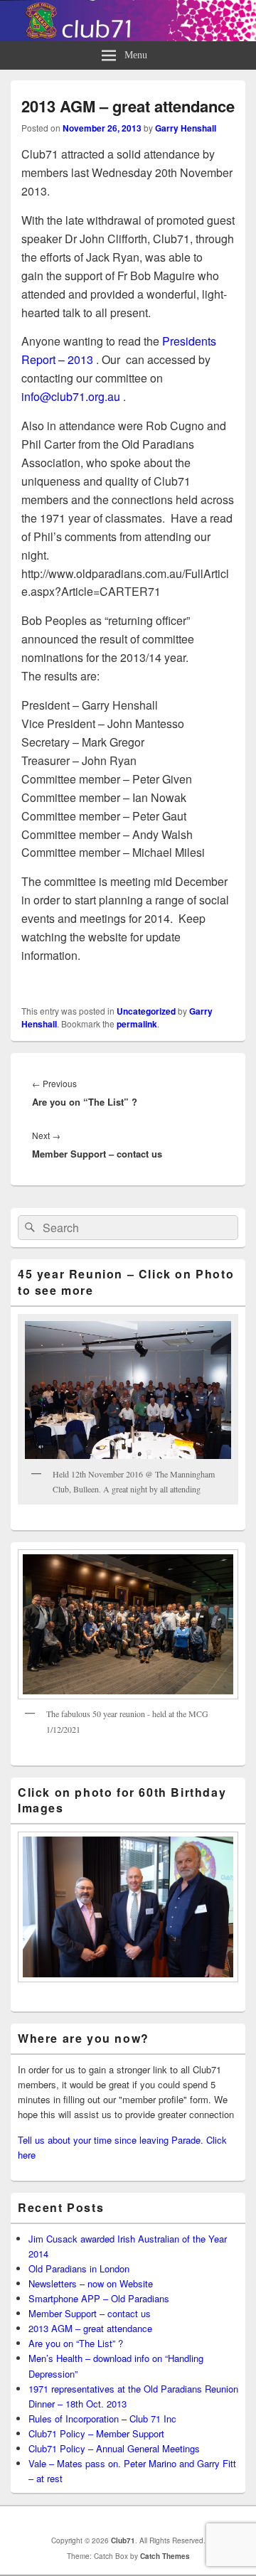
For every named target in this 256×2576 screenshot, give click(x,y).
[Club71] (128, 37)
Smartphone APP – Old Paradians (99, 2298)
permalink (137, 1024)
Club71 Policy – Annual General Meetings (114, 2448)
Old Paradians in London (79, 2268)
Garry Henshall (186, 128)
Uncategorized (146, 1011)
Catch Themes (165, 2556)
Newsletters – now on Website (91, 2283)
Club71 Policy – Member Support (96, 2433)
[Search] (28, 1228)
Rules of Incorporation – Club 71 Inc (102, 2419)
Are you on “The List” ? (76, 2343)
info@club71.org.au (71, 396)
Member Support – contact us (90, 2313)
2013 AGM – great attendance (90, 2328)
